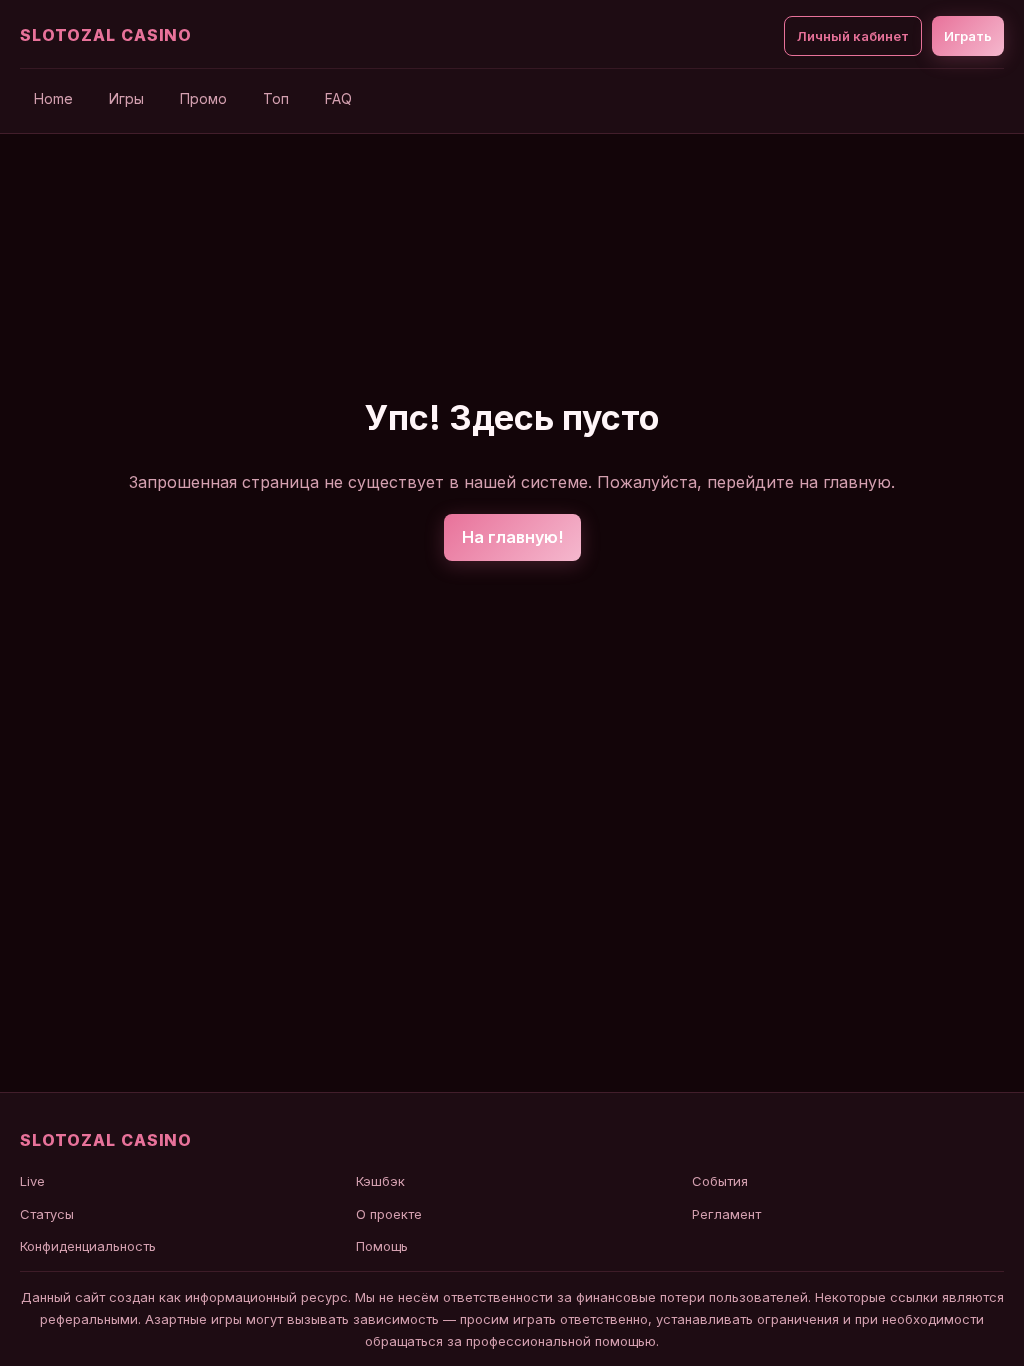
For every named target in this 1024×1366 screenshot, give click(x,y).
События (720, 1181)
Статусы (47, 1214)
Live (32, 1181)
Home (53, 98)
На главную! (512, 537)
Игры (126, 98)
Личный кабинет (853, 36)
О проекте (389, 1214)
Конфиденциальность (88, 1246)
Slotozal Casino (106, 35)
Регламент (726, 1214)
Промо (203, 98)
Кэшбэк (380, 1181)
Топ (276, 98)
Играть (968, 36)
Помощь (382, 1246)
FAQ (338, 98)
